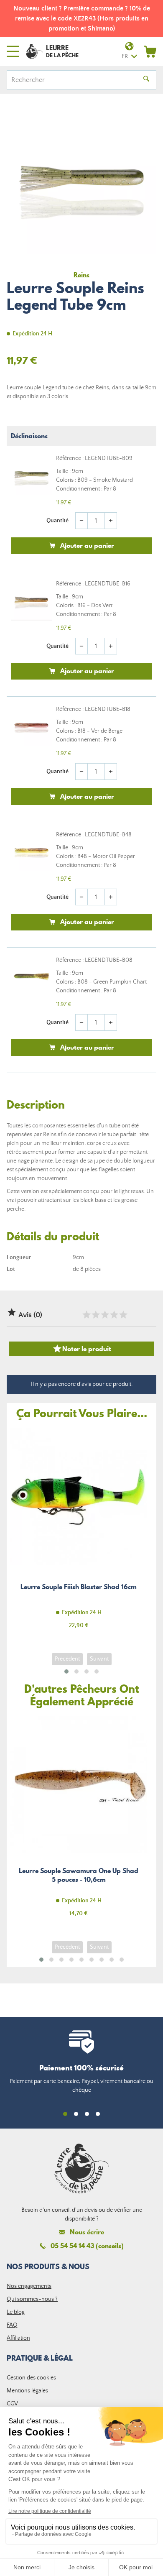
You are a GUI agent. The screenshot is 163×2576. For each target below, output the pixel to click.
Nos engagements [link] (29, 2286)
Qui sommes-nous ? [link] (32, 2299)
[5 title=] (123, 1315)
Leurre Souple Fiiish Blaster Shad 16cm (79, 1533)
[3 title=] (104, 1315)
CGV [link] (12, 2404)
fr (125, 56)
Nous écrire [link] (87, 2232)
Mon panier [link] (150, 51)
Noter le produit (82, 1349)
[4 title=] (114, 1315)
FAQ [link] (12, 2325)
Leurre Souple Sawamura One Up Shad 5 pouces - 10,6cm (79, 1821)
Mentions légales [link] (27, 2391)
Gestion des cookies (31, 2378)
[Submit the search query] (146, 80)
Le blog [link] (16, 2312)
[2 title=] (95, 1315)
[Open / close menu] (13, 51)
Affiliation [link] (18, 2338)
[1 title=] (86, 1315)
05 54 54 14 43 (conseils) (87, 2246)
